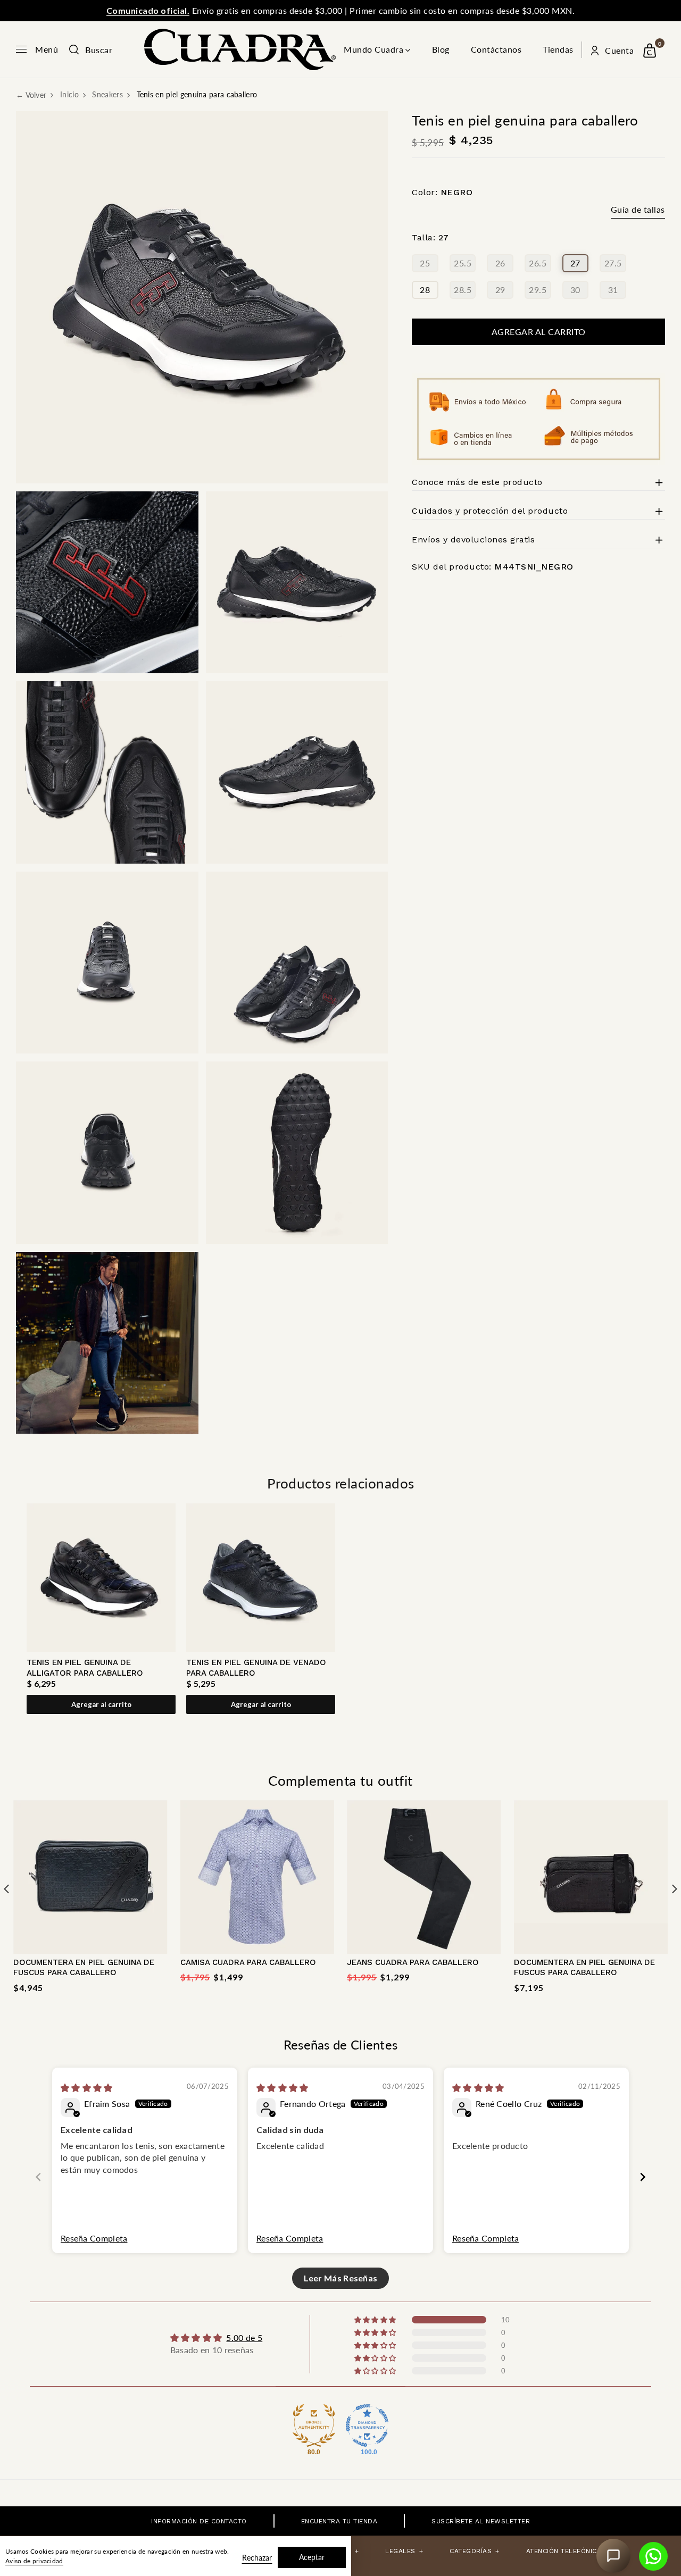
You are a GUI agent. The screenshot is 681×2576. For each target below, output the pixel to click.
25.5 (463, 263)
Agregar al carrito (101, 1704)
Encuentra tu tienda (339, 2521)
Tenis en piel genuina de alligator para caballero (85, 1668)
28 (425, 290)
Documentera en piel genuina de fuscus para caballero (84, 1968)
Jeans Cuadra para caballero (413, 1962)
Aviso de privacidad (34, 2561)
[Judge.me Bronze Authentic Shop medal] (314, 2426)
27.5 (613, 263)
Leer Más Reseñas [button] (341, 2278)
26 (500, 263)
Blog (441, 49)
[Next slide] (643, 2177)
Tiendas (558, 49)
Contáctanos (496, 49)
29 (500, 290)
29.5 (538, 290)
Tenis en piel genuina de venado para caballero (256, 1668)
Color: (442, 192)
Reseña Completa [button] (94, 2238)
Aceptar (312, 2557)
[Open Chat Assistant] (613, 2556)
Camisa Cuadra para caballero (248, 1962)
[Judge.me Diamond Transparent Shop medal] (367, 2426)
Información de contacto (199, 2521)
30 (575, 290)
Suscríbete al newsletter (481, 2521)
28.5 (463, 290)
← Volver (31, 95)
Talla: (430, 238)
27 (575, 263)
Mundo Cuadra (373, 49)
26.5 (538, 263)
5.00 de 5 (244, 2337)
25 (425, 263)
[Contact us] (653, 2556)
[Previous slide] (38, 2177)
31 (613, 290)
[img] (87, 2088)
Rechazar (257, 2558)
